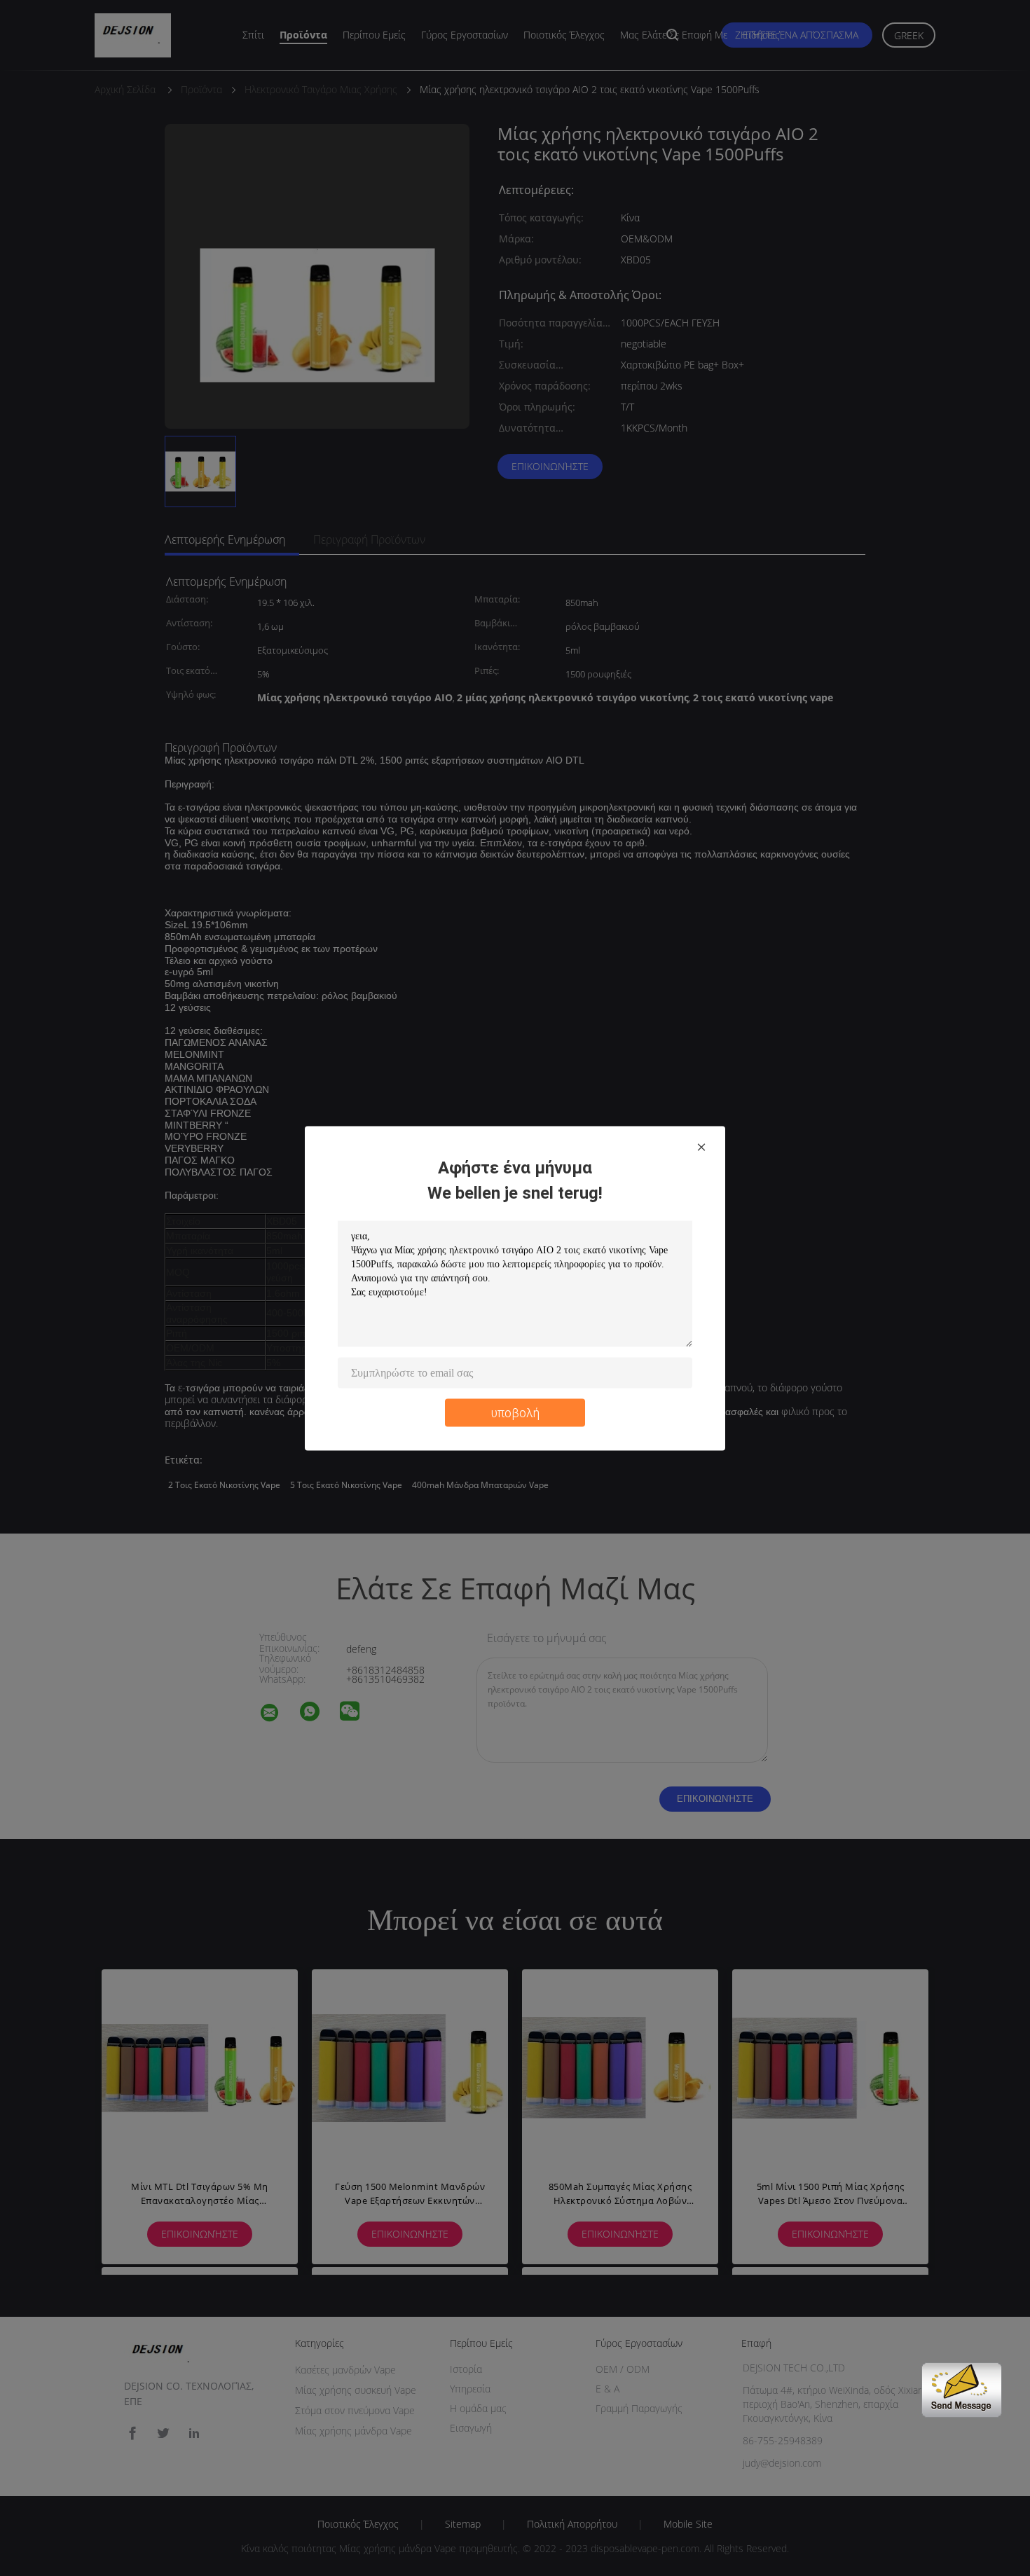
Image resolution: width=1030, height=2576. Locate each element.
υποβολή (515, 1412)
